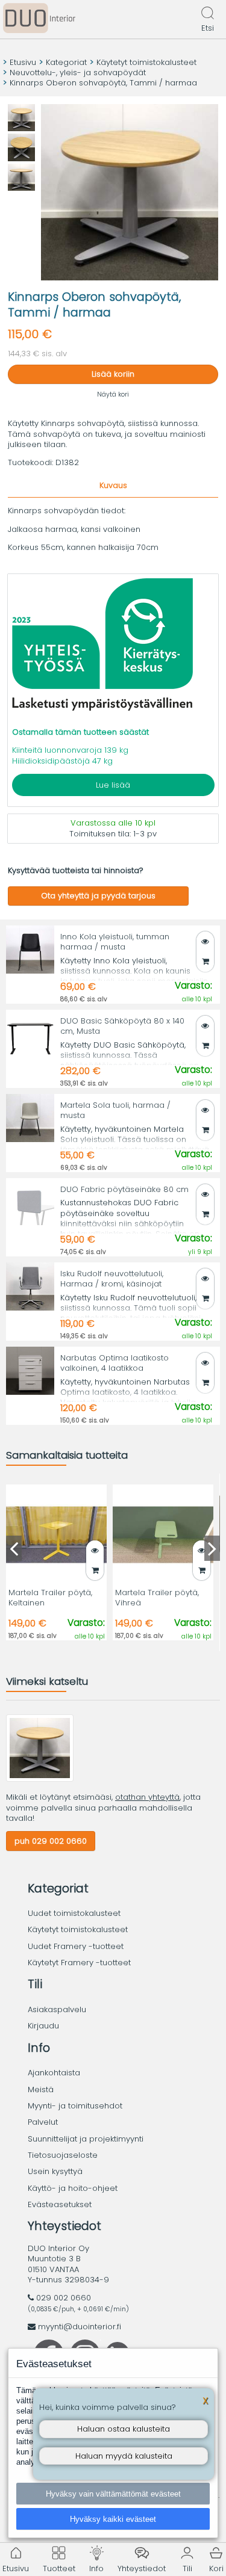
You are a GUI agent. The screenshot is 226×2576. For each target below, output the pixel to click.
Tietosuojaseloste (63, 2155)
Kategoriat (66, 62)
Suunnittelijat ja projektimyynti (86, 2139)
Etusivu (23, 62)
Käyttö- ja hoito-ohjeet (73, 2188)
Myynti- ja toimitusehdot (75, 2106)
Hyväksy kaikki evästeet (113, 2519)
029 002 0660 (64, 2298)
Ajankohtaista (54, 2073)
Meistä (41, 2090)
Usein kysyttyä (55, 2171)
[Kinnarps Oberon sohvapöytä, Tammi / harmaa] (40, 1779)
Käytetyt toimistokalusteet (146, 62)
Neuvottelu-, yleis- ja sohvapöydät (78, 73)
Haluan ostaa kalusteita (124, 2429)
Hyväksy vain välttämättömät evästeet (113, 2494)
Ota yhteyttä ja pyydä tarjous (98, 896)
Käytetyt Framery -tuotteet (79, 1963)
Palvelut (43, 2122)
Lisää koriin (113, 374)
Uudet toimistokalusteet (74, 1913)
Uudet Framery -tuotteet (76, 1946)
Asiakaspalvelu (57, 2009)
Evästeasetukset (60, 2204)
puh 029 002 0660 (51, 1841)
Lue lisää (113, 785)
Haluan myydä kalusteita (124, 2456)
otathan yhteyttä (147, 1797)
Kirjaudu (43, 2026)
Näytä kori (113, 394)
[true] (205, 961)
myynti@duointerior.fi (80, 2327)
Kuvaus (113, 485)
